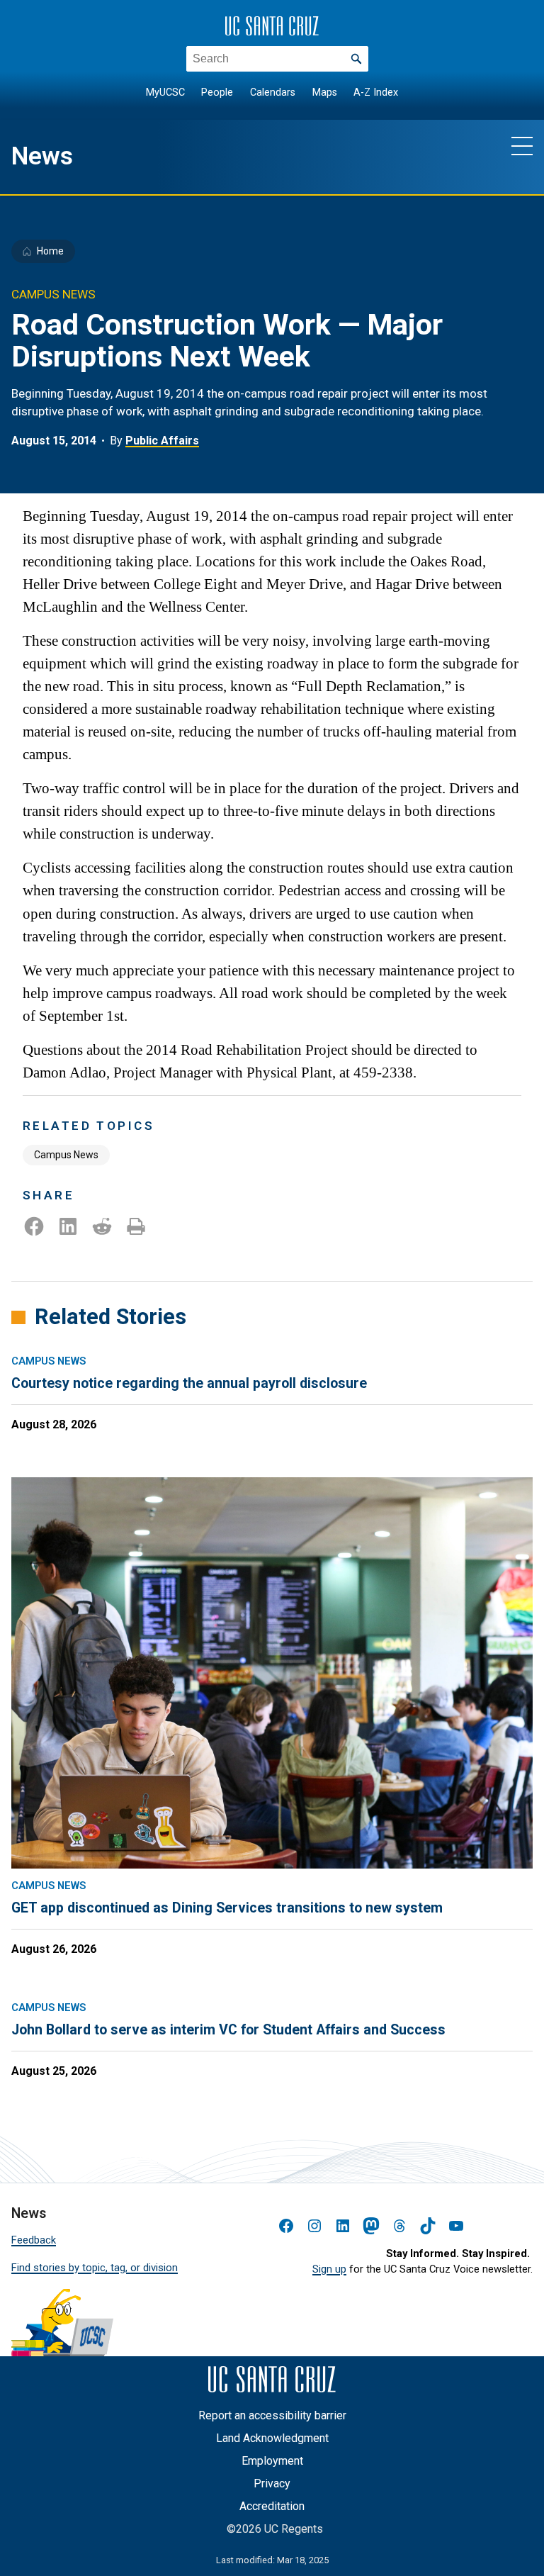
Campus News (66, 1155)
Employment (272, 2461)
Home (50, 251)
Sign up (329, 2269)
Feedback (34, 2240)
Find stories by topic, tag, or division (95, 2268)
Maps (325, 93)
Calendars (273, 93)
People (217, 93)
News (42, 156)
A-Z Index (376, 93)
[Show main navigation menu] (522, 145)
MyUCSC (165, 93)
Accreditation (272, 2506)
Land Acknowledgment (272, 2438)
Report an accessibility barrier (272, 2415)
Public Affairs (162, 441)
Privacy (272, 2483)
